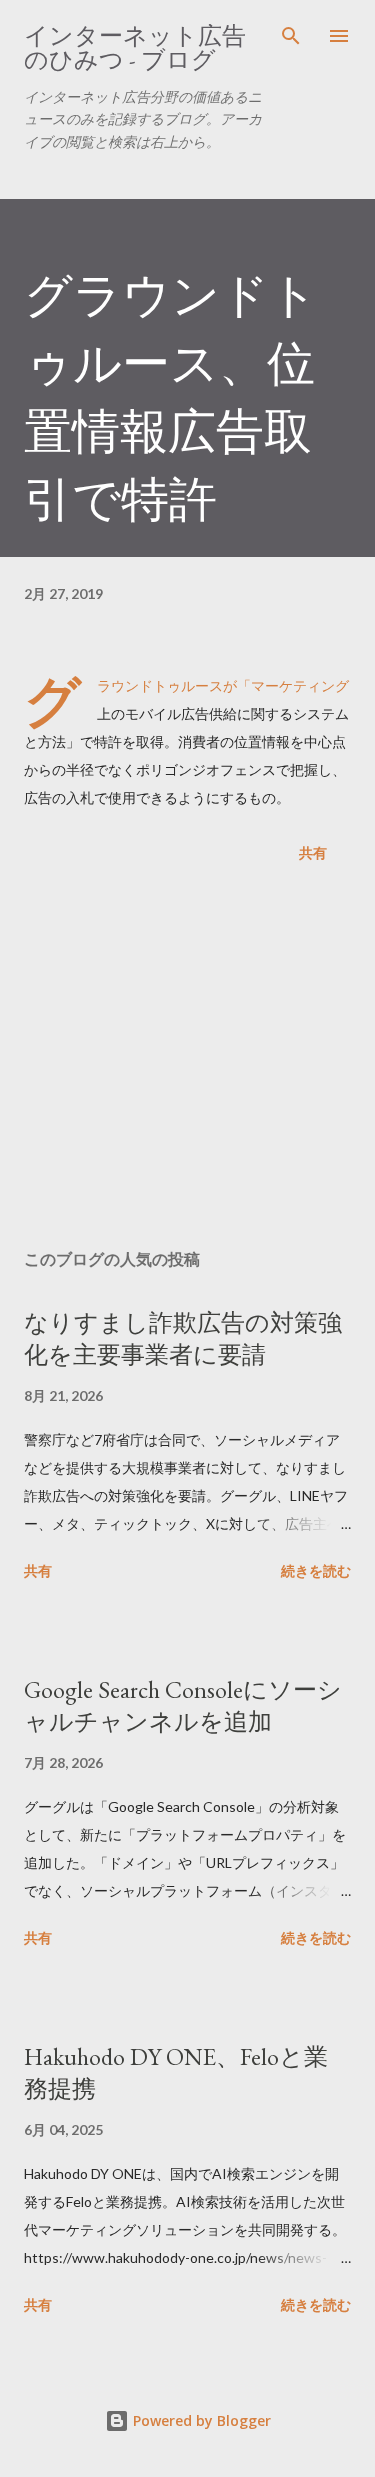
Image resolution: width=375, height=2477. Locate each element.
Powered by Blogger (200, 2420)
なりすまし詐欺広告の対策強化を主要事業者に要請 (183, 1338)
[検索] (291, 36)
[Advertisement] (187, 1060)
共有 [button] (313, 852)
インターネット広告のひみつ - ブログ (135, 47)
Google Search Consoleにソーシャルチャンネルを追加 (183, 1705)
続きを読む (316, 1570)
